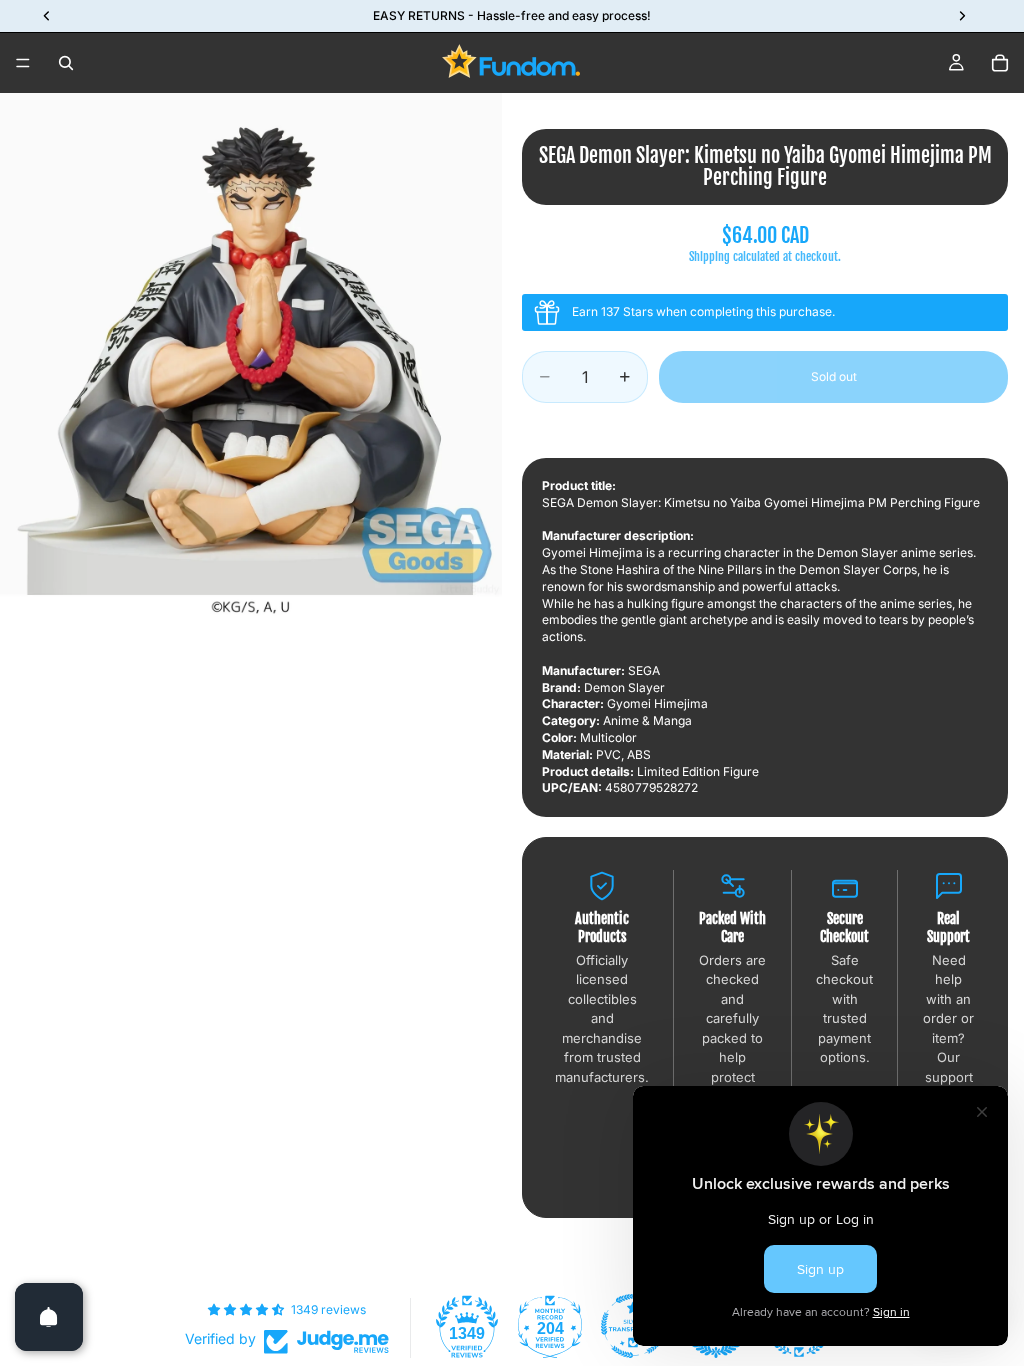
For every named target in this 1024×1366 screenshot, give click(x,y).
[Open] (49, 1317)
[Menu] (23, 63)
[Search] (66, 63)
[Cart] (1000, 63)
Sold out (834, 376)
